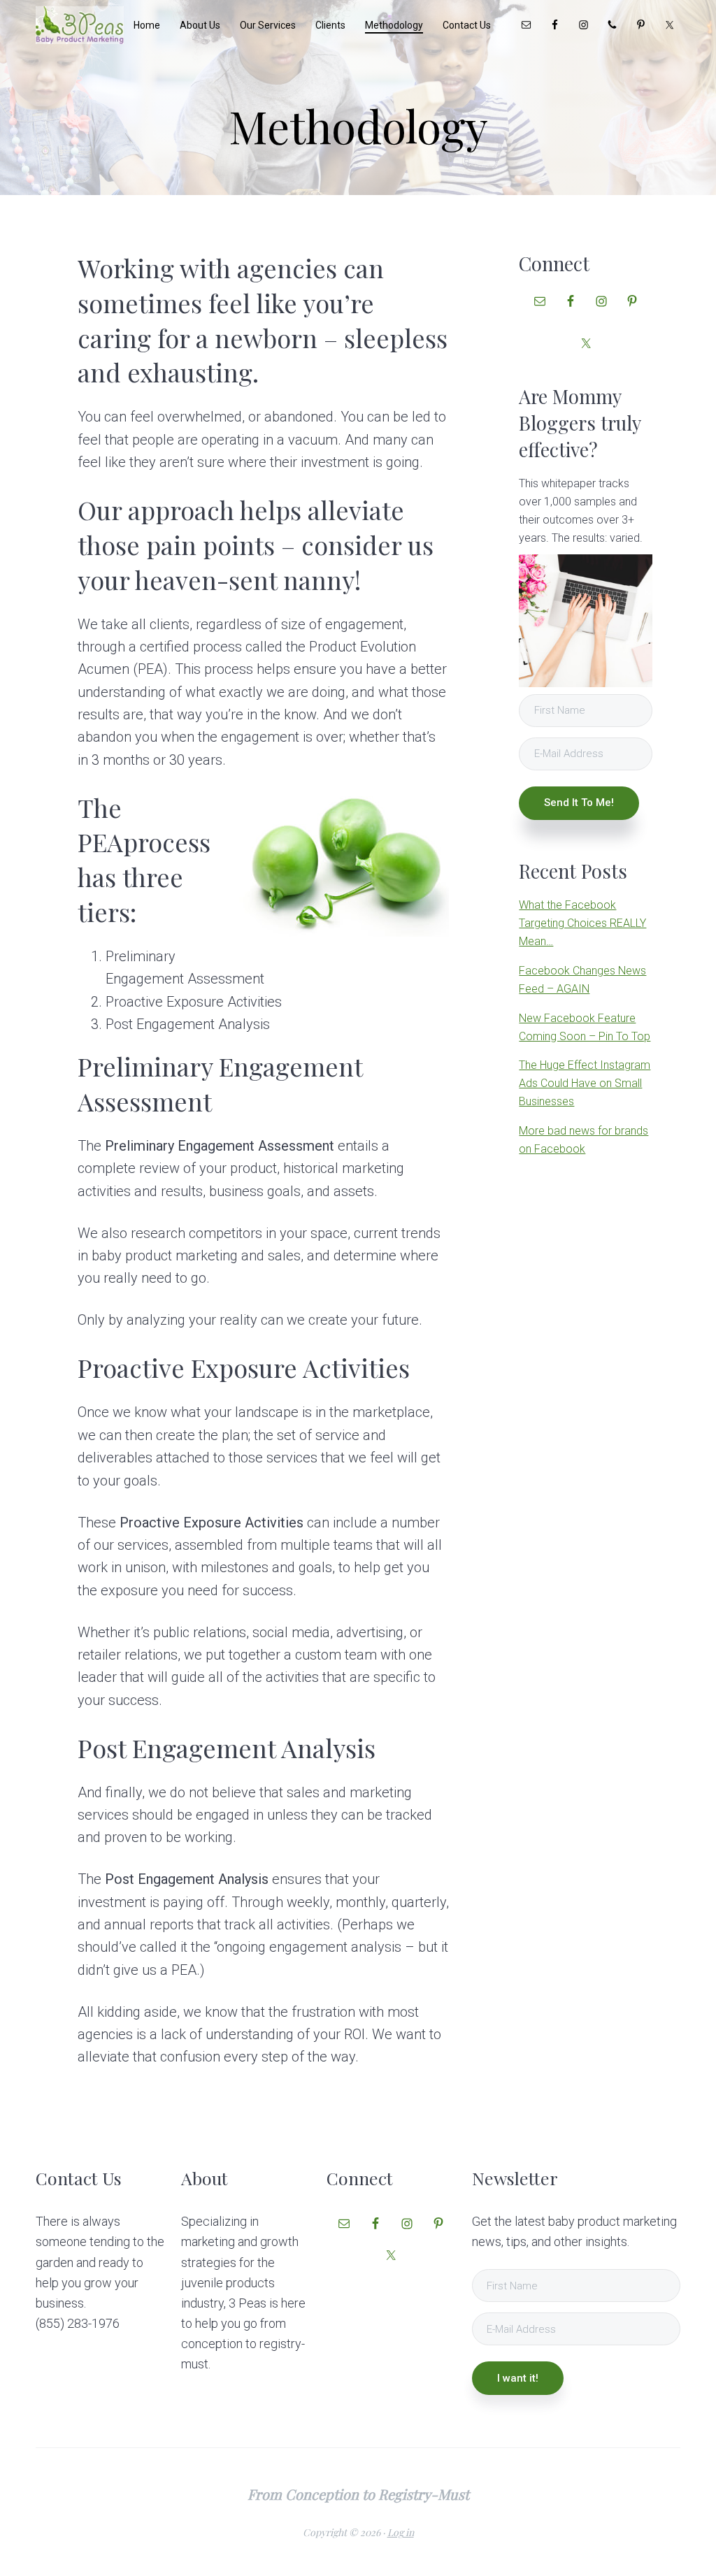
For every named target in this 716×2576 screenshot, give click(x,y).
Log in (401, 2532)
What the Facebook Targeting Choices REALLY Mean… (582, 923)
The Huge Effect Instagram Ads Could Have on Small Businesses (585, 1083)
